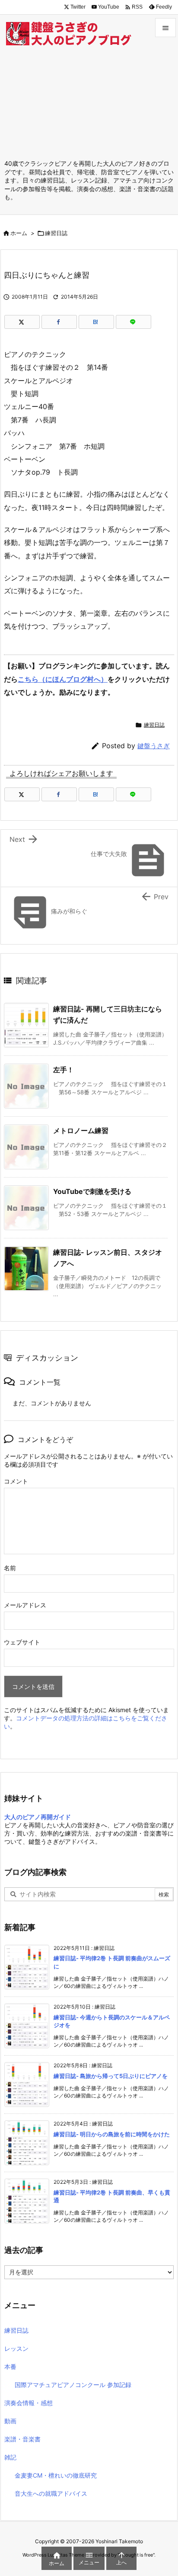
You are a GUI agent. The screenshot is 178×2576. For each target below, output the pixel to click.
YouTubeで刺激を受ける (92, 1191)
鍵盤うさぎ (154, 746)
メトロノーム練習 (81, 1131)
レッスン (16, 2348)
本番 (10, 2367)
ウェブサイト (22, 1642)
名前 (10, 1568)
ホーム (19, 233)
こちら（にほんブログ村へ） (63, 679)
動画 (10, 2421)
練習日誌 (56, 233)
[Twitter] (22, 322)
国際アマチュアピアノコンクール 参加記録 (73, 2385)
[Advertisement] (89, 105)
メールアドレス (25, 1605)
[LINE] (133, 322)
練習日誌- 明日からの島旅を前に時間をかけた (112, 2134)
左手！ (64, 1070)
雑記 (10, 2457)
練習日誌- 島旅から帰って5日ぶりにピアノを (111, 2076)
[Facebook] (59, 322)
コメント (16, 1481)
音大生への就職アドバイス (51, 2493)
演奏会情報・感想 (29, 2403)
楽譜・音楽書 (22, 2439)
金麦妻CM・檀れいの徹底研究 (56, 2475)
